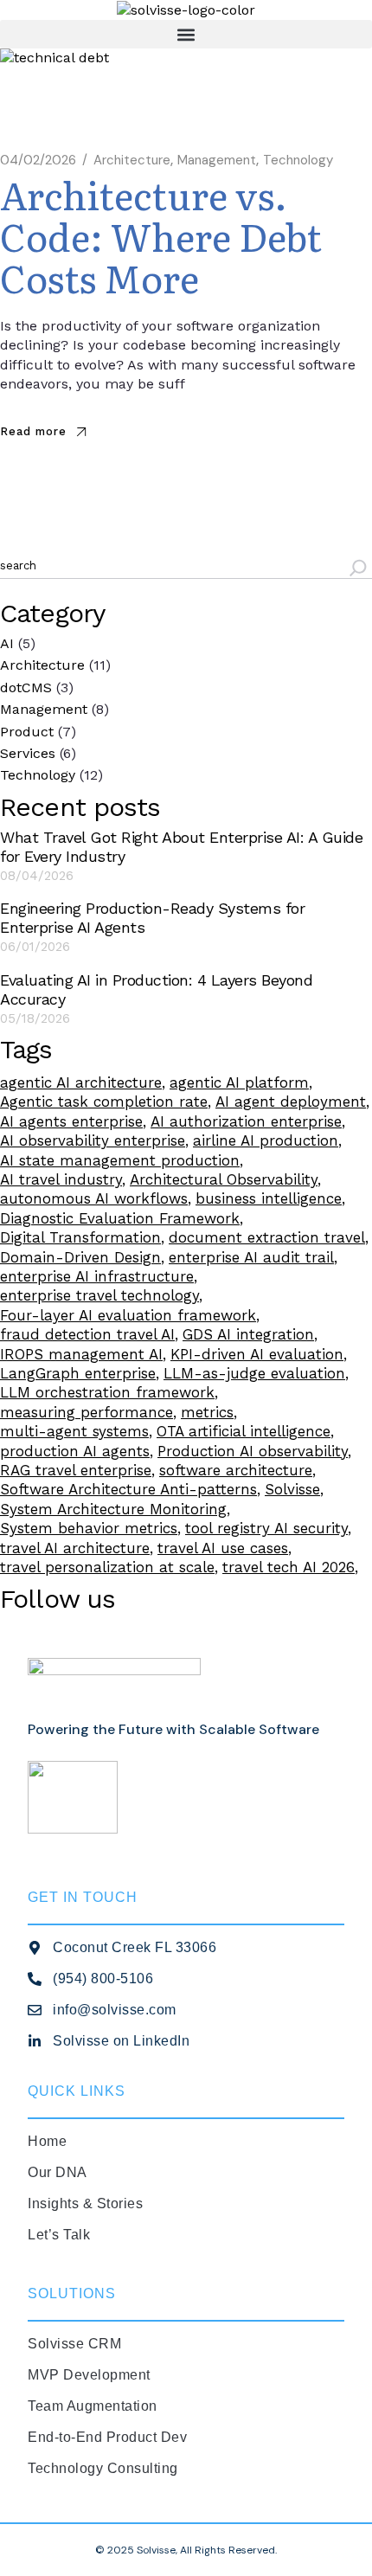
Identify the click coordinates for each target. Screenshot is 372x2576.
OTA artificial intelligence (244, 1431)
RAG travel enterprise (76, 1470)
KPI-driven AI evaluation (257, 1354)
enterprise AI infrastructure (97, 1276)
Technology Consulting (103, 2468)
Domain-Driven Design (80, 1257)
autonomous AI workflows (94, 1198)
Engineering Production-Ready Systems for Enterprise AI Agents (152, 918)
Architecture (132, 160)
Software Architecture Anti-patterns (128, 1489)
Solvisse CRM (74, 2344)
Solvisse (292, 1489)
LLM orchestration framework (107, 1392)
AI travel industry (61, 1179)
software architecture (236, 1470)
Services (28, 753)
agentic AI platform (239, 1082)
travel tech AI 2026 (289, 1567)
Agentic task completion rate (104, 1102)
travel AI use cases (223, 1548)
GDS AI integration (248, 1334)
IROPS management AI (81, 1354)
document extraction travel (267, 1237)
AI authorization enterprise (246, 1121)
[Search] (358, 570)
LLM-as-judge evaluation (254, 1373)
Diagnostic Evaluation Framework (120, 1218)
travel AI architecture (75, 1548)
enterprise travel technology (99, 1295)
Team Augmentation (93, 2406)
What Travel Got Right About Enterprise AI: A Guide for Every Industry (181, 847)
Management (217, 160)
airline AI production (266, 1140)
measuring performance (87, 1412)
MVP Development (89, 2375)
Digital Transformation (80, 1237)
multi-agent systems (74, 1431)
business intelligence (269, 1198)
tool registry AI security (266, 1528)
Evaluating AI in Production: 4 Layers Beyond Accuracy (156, 989)
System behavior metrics (89, 1528)
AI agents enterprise (71, 1121)
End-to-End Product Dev (107, 2437)
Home (47, 2141)
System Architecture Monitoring (113, 1509)
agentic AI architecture (81, 1082)
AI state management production (120, 1160)
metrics (207, 1412)
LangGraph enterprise (78, 1373)
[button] (186, 34)
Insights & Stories (85, 2203)
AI (7, 643)
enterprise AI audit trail (251, 1257)
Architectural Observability (224, 1179)
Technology (298, 160)
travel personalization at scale (107, 1567)
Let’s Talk (59, 2235)
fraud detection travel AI (87, 1334)
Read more (33, 431)
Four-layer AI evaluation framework (128, 1315)
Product (27, 732)
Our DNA (58, 2172)
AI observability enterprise (93, 1140)
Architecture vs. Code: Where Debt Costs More (161, 235)
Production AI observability (253, 1451)
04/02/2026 (38, 160)
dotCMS (26, 687)
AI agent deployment (291, 1102)
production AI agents (75, 1451)
